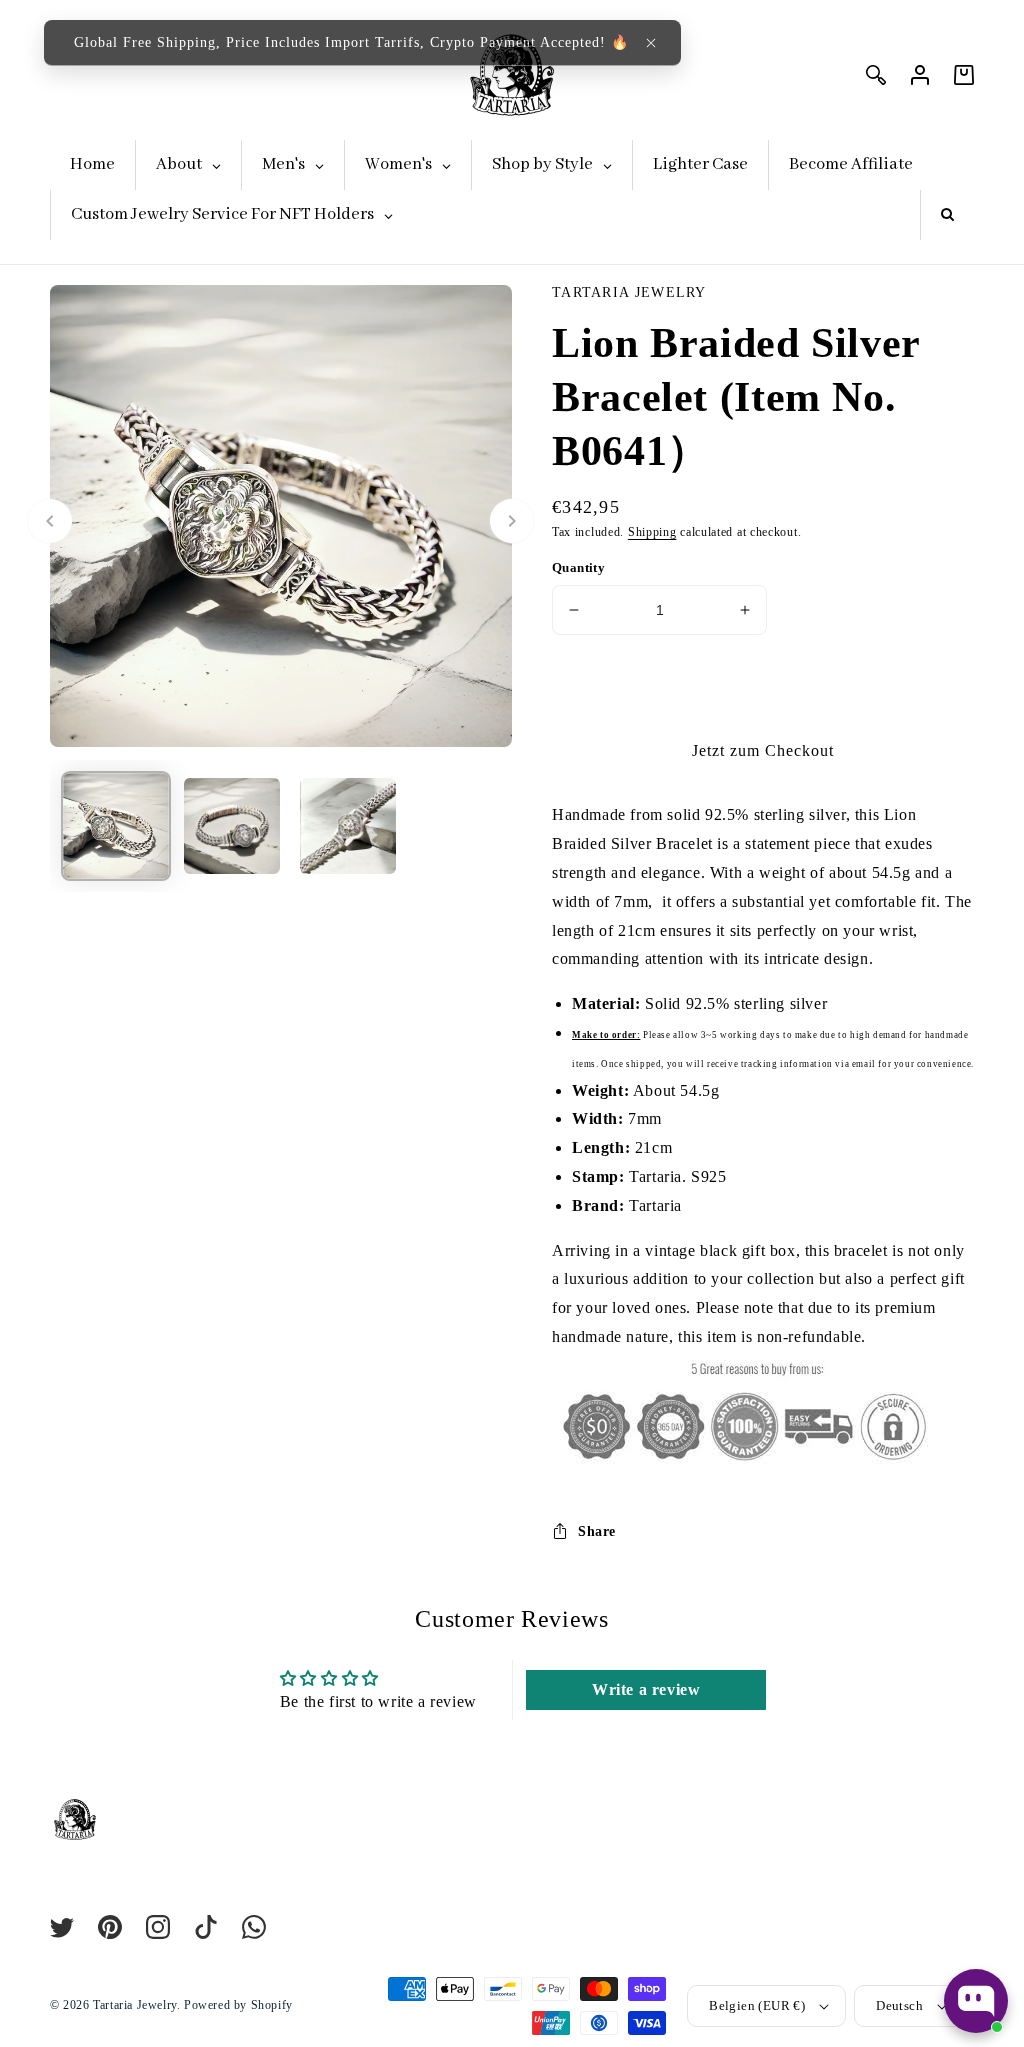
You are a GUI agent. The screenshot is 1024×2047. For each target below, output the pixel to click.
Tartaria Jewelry (135, 2005)
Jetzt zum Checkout (763, 750)
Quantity (578, 567)
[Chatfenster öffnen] (976, 2001)
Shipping (652, 532)
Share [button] (597, 1531)
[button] (651, 43)
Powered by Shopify (238, 2005)
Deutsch (899, 2005)
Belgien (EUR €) (757, 2005)
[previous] (50, 521)
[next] (512, 521)
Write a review (646, 1689)
